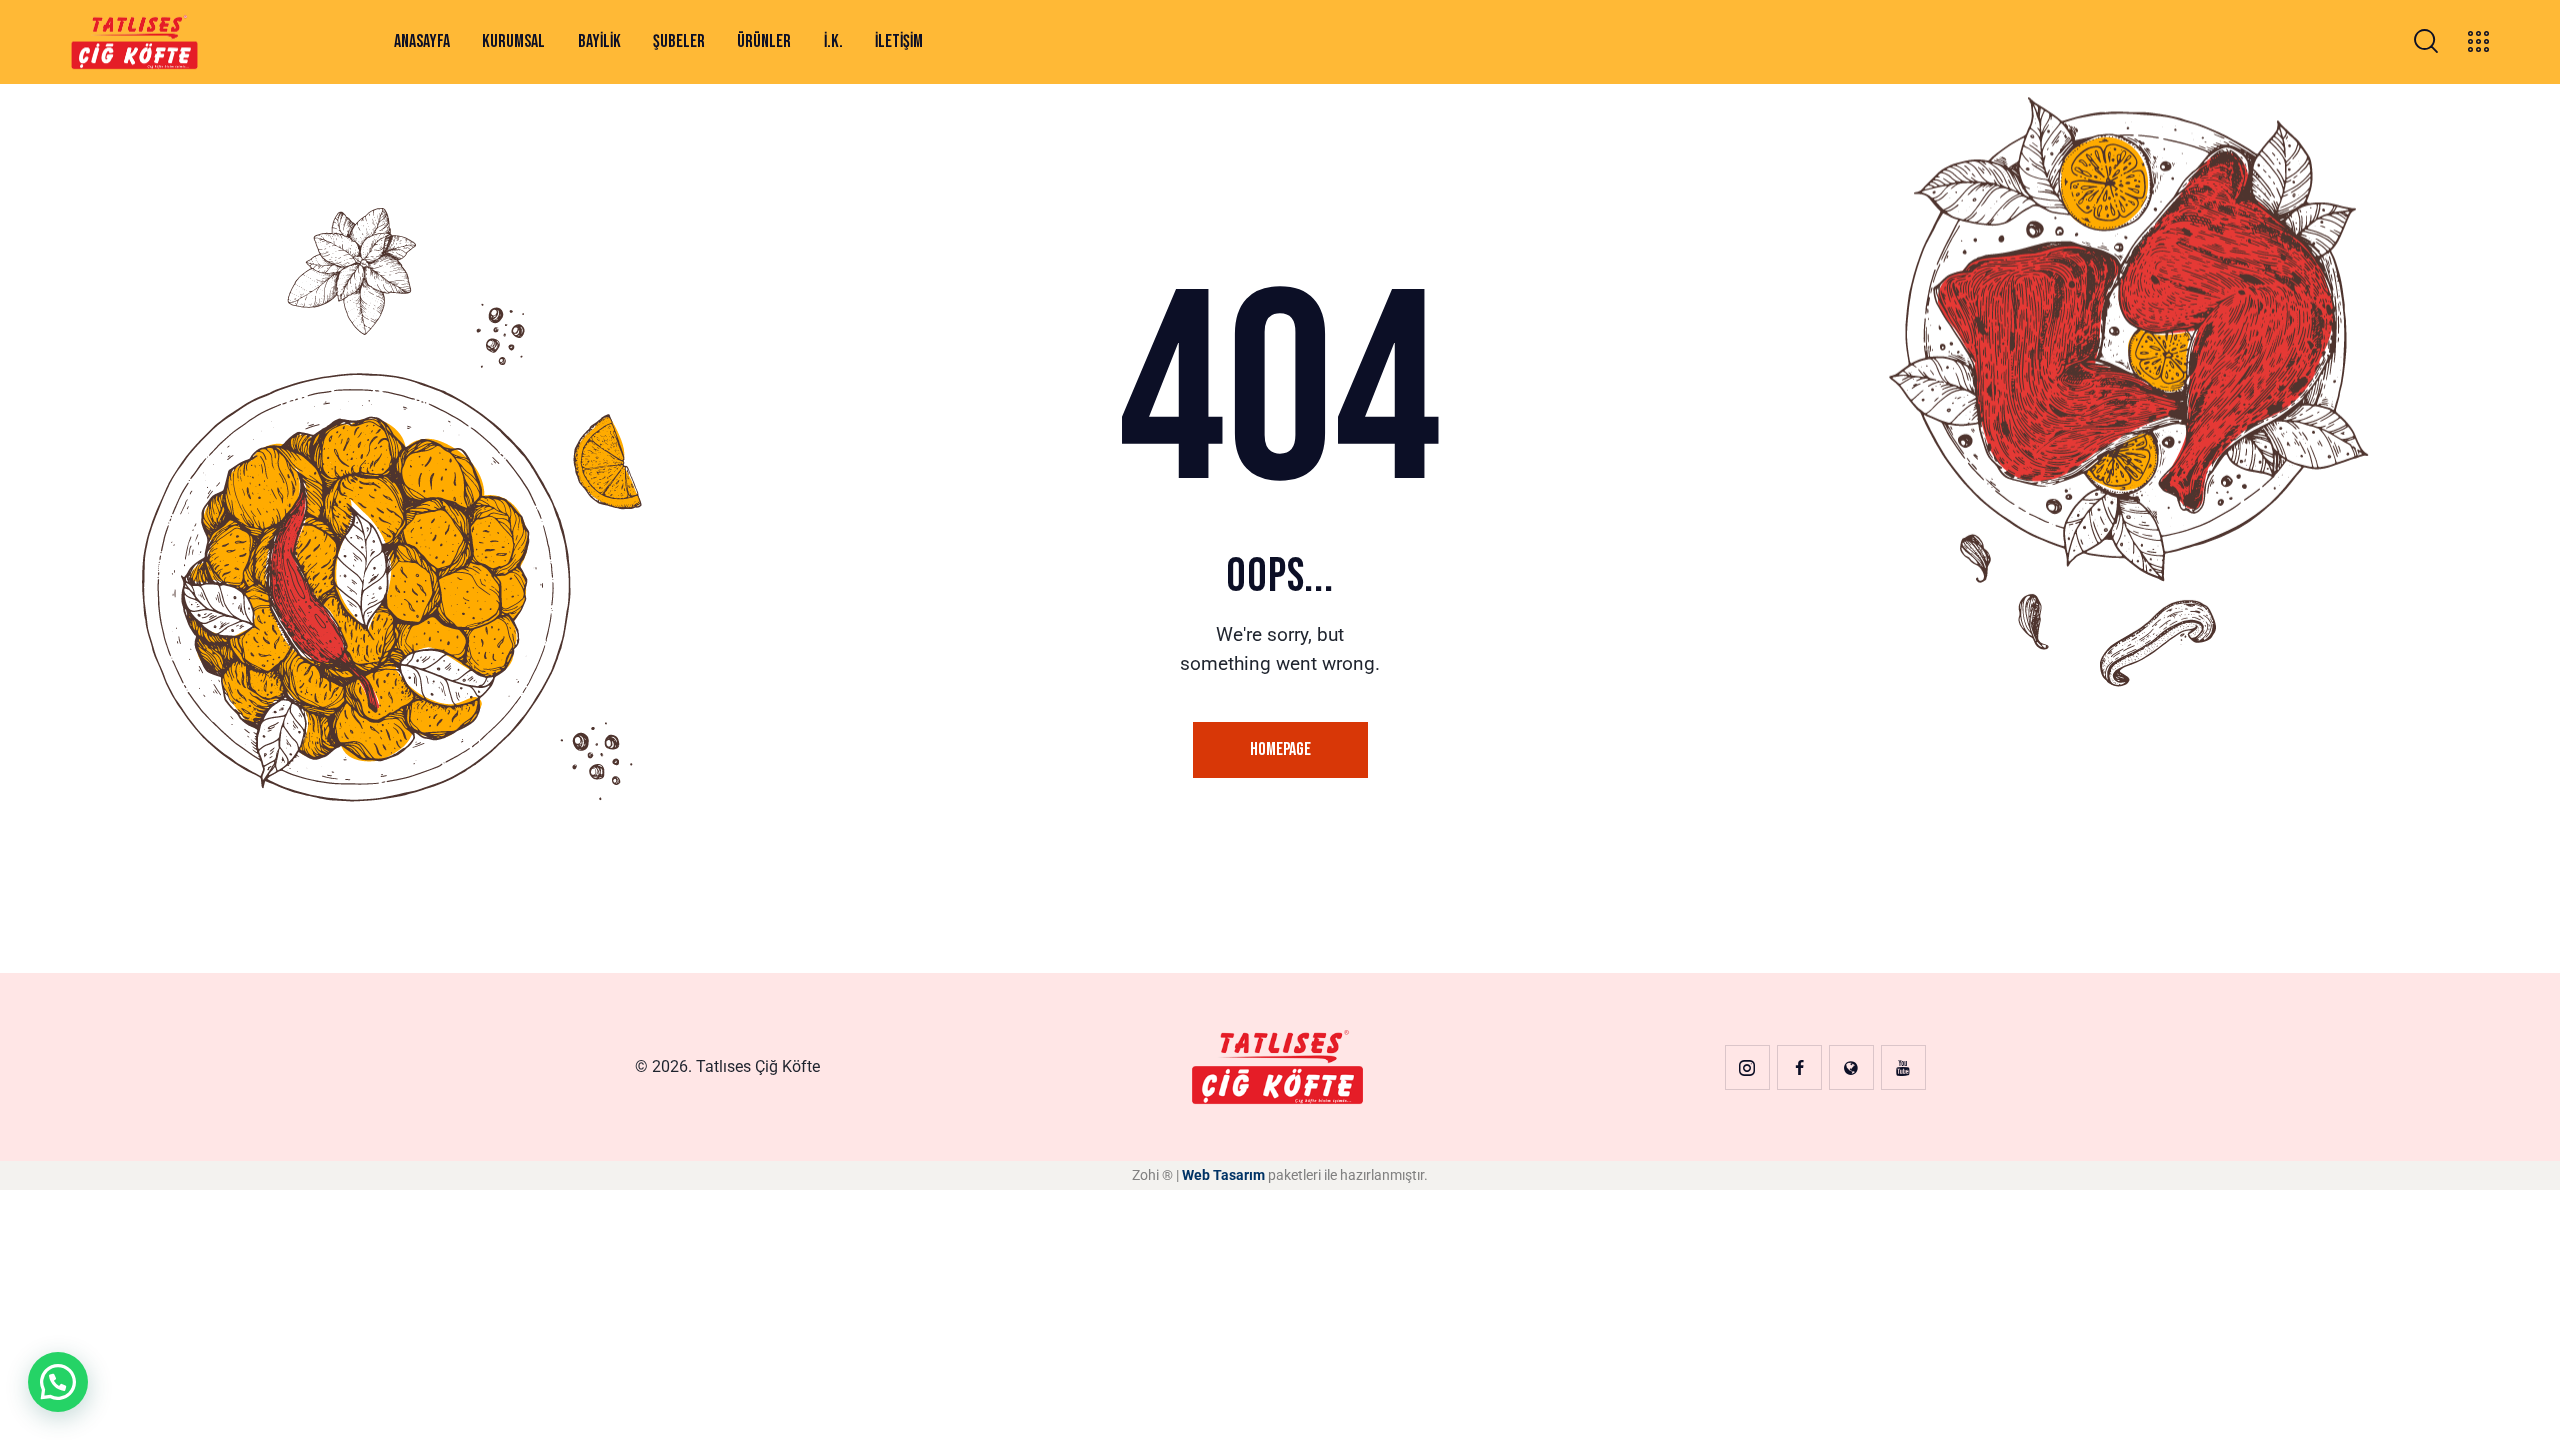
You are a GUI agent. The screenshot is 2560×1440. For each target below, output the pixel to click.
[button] (58, 1382)
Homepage (1280, 749)
